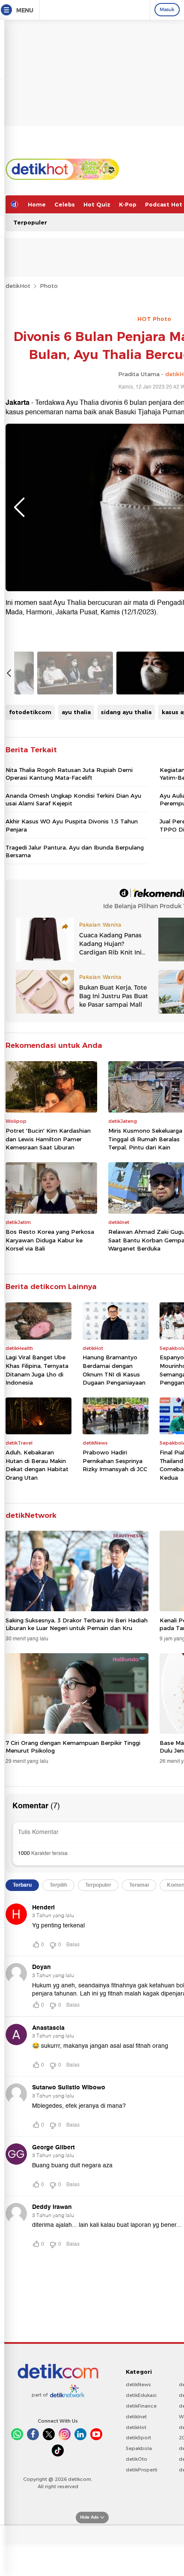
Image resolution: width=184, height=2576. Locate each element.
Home (37, 204)
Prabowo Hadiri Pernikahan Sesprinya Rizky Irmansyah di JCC (115, 1461)
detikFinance (141, 2406)
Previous (19, 507)
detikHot (18, 286)
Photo (49, 286)
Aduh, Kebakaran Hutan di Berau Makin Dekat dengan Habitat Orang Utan (37, 1465)
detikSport (138, 2438)
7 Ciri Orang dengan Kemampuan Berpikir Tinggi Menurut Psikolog (73, 1747)
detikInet (136, 2417)
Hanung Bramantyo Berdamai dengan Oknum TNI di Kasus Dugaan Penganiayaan (114, 1370)
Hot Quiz (97, 204)
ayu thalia (76, 712)
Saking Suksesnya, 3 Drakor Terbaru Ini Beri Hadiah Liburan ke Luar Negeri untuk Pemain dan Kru (77, 1624)
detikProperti (142, 2470)
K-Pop (128, 204)
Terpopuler (30, 222)
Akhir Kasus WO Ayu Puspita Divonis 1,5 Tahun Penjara (72, 825)
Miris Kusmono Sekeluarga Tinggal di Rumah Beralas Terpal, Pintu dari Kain (145, 1139)
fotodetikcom (30, 712)
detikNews (138, 2385)
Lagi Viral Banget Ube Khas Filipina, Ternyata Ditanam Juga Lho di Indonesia (37, 1370)
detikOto (137, 2459)
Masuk (167, 9)
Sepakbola (139, 2448)
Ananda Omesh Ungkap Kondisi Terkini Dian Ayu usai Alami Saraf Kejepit (73, 799)
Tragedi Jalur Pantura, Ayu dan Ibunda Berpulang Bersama (75, 851)
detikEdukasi (141, 2395)
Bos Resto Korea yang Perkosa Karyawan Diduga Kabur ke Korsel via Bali (50, 1240)
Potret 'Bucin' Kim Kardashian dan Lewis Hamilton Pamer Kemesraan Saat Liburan (48, 1139)
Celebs (65, 204)
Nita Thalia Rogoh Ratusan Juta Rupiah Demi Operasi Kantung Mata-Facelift (69, 774)
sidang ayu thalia (126, 712)
